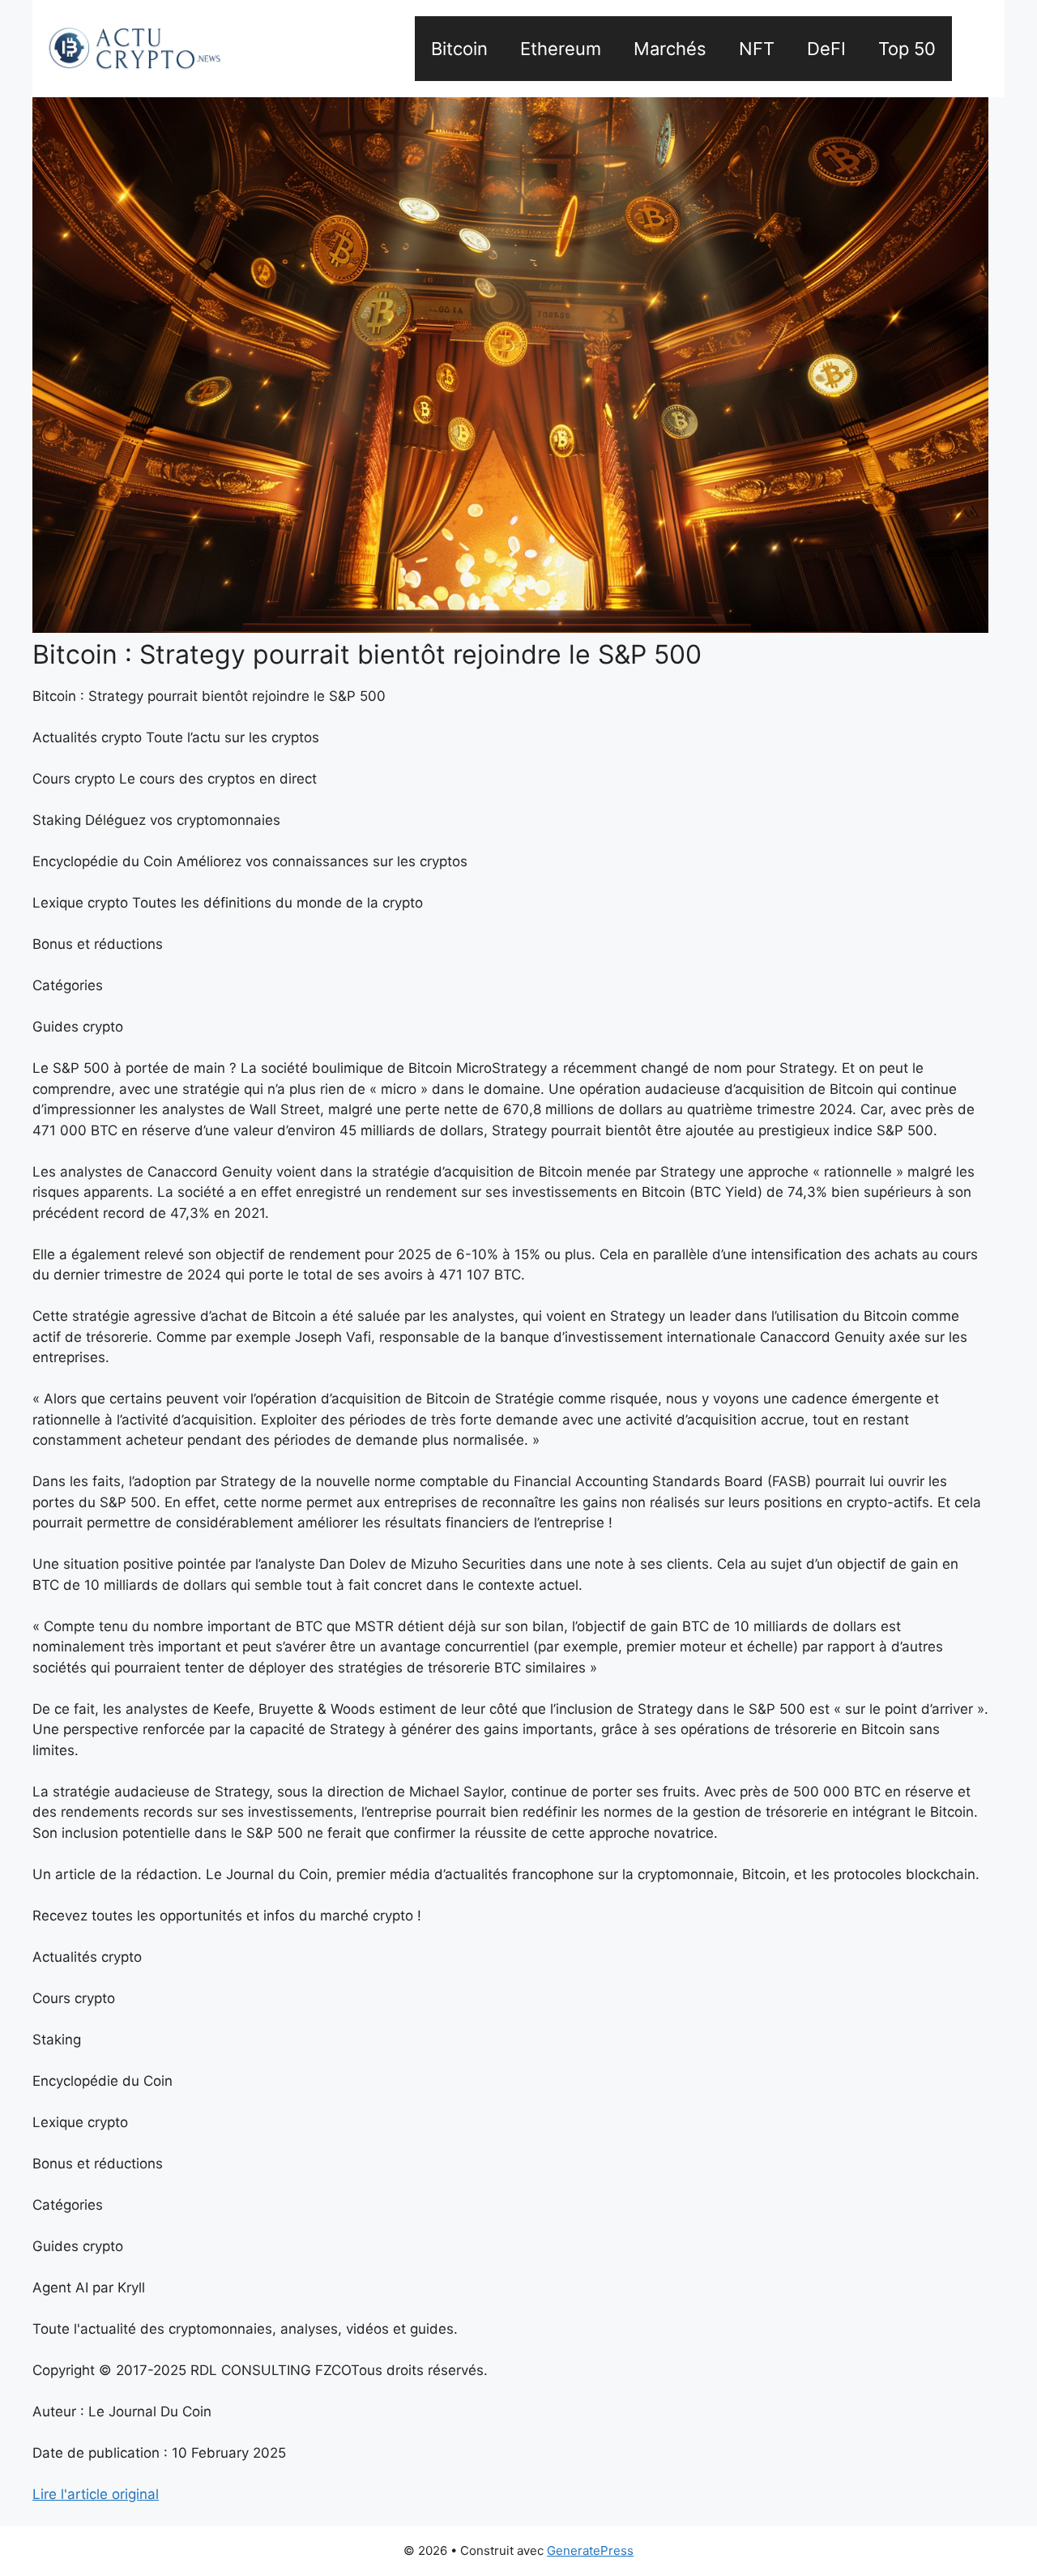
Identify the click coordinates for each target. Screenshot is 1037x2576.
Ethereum (561, 49)
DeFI (826, 49)
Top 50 (907, 49)
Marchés (670, 49)
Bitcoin (459, 49)
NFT (757, 49)
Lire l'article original (96, 2494)
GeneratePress (590, 2550)
